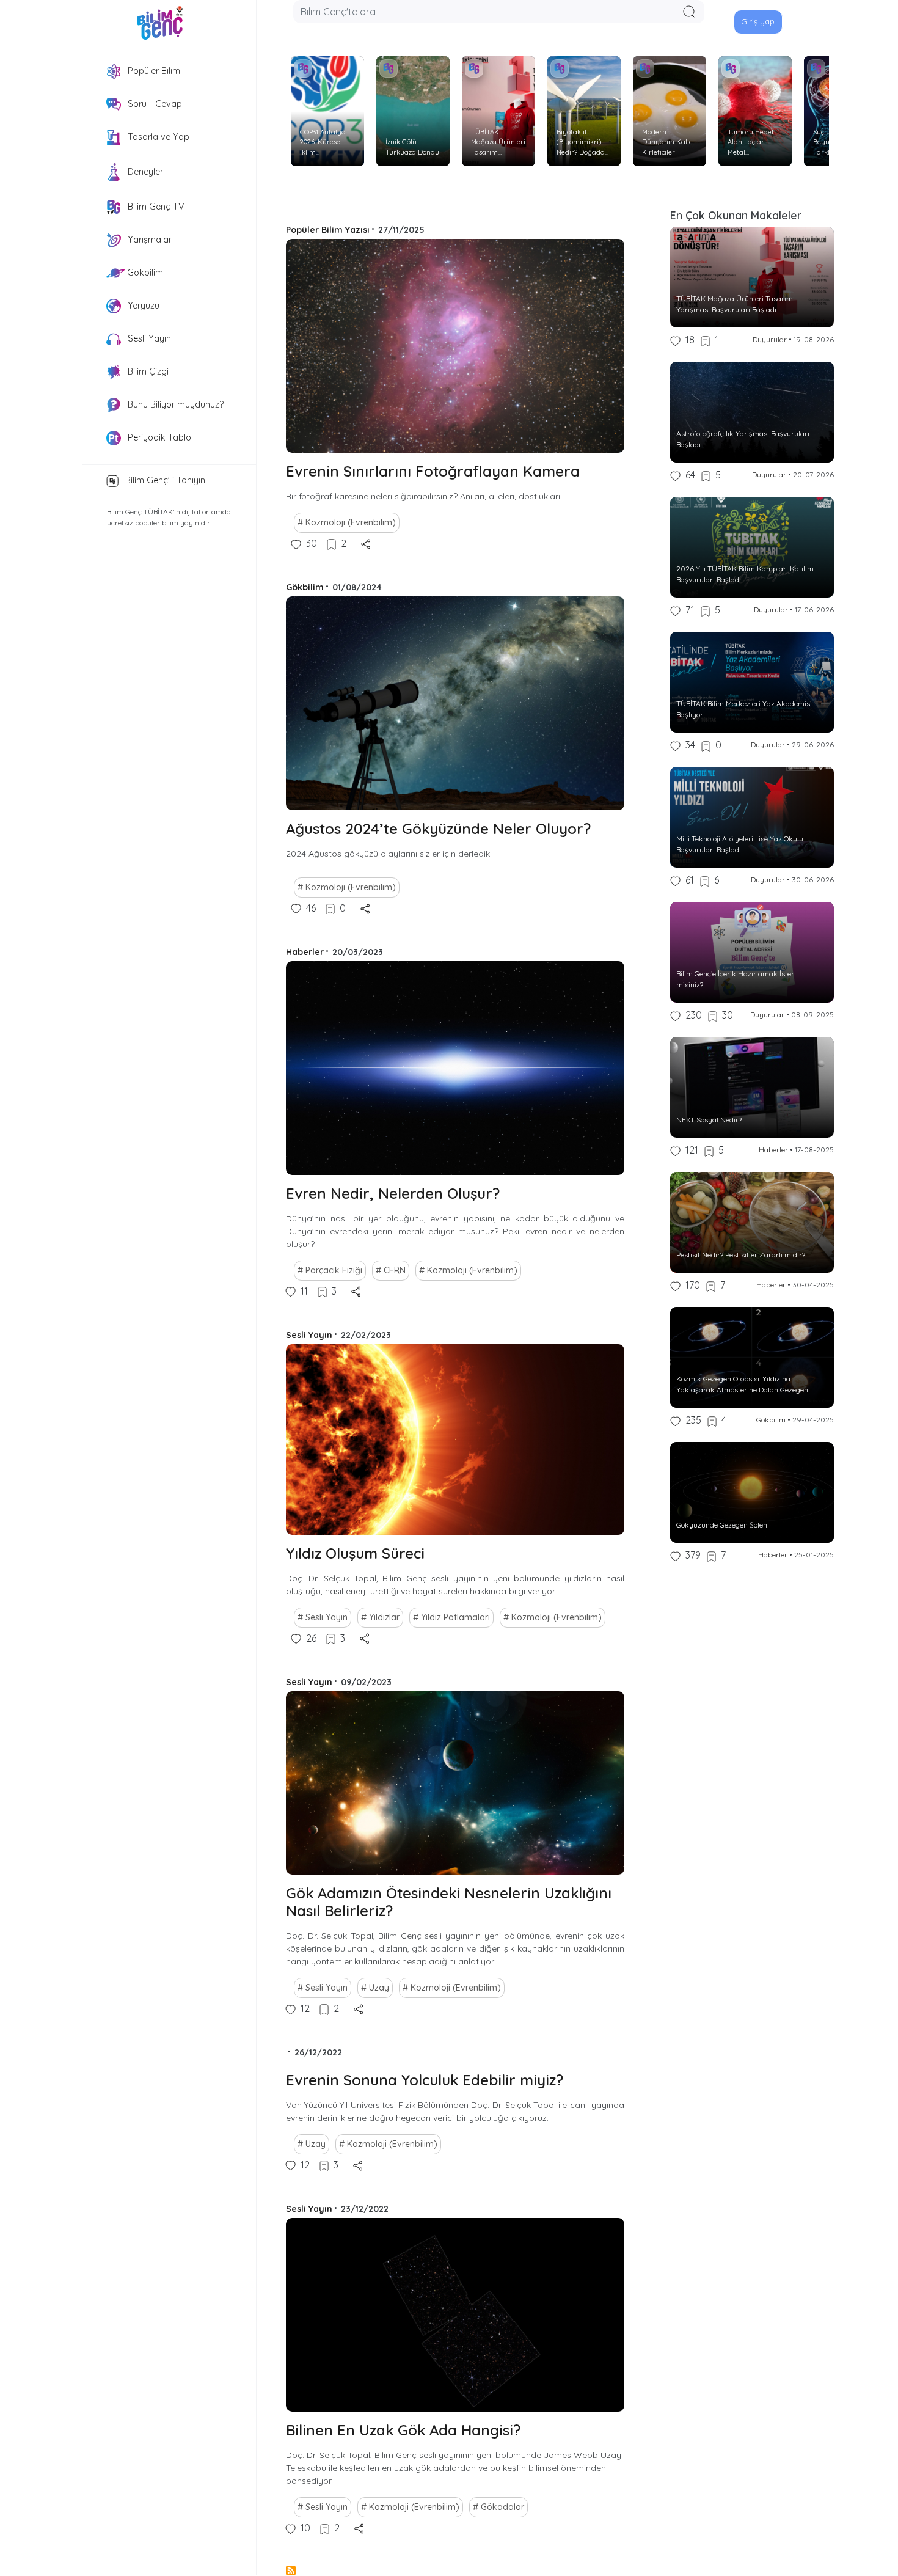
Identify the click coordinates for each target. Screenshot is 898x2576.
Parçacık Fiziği (334, 1270)
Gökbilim (144, 273)
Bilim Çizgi (147, 371)
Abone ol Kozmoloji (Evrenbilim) (291, 2571)
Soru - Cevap (154, 104)
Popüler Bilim (153, 71)
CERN (395, 1270)
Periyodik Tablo (158, 437)
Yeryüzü (142, 306)
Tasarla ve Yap (157, 137)
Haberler (305, 952)
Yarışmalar (148, 240)
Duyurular (770, 339)
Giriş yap (758, 21)
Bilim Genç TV (155, 207)
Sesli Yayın (148, 338)
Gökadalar (502, 2507)
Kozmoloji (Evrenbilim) (351, 522)
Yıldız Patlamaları (455, 1617)
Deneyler (144, 172)
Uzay (379, 1988)
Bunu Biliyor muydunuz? (174, 404)
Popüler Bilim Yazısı (328, 230)
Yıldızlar (384, 1617)
